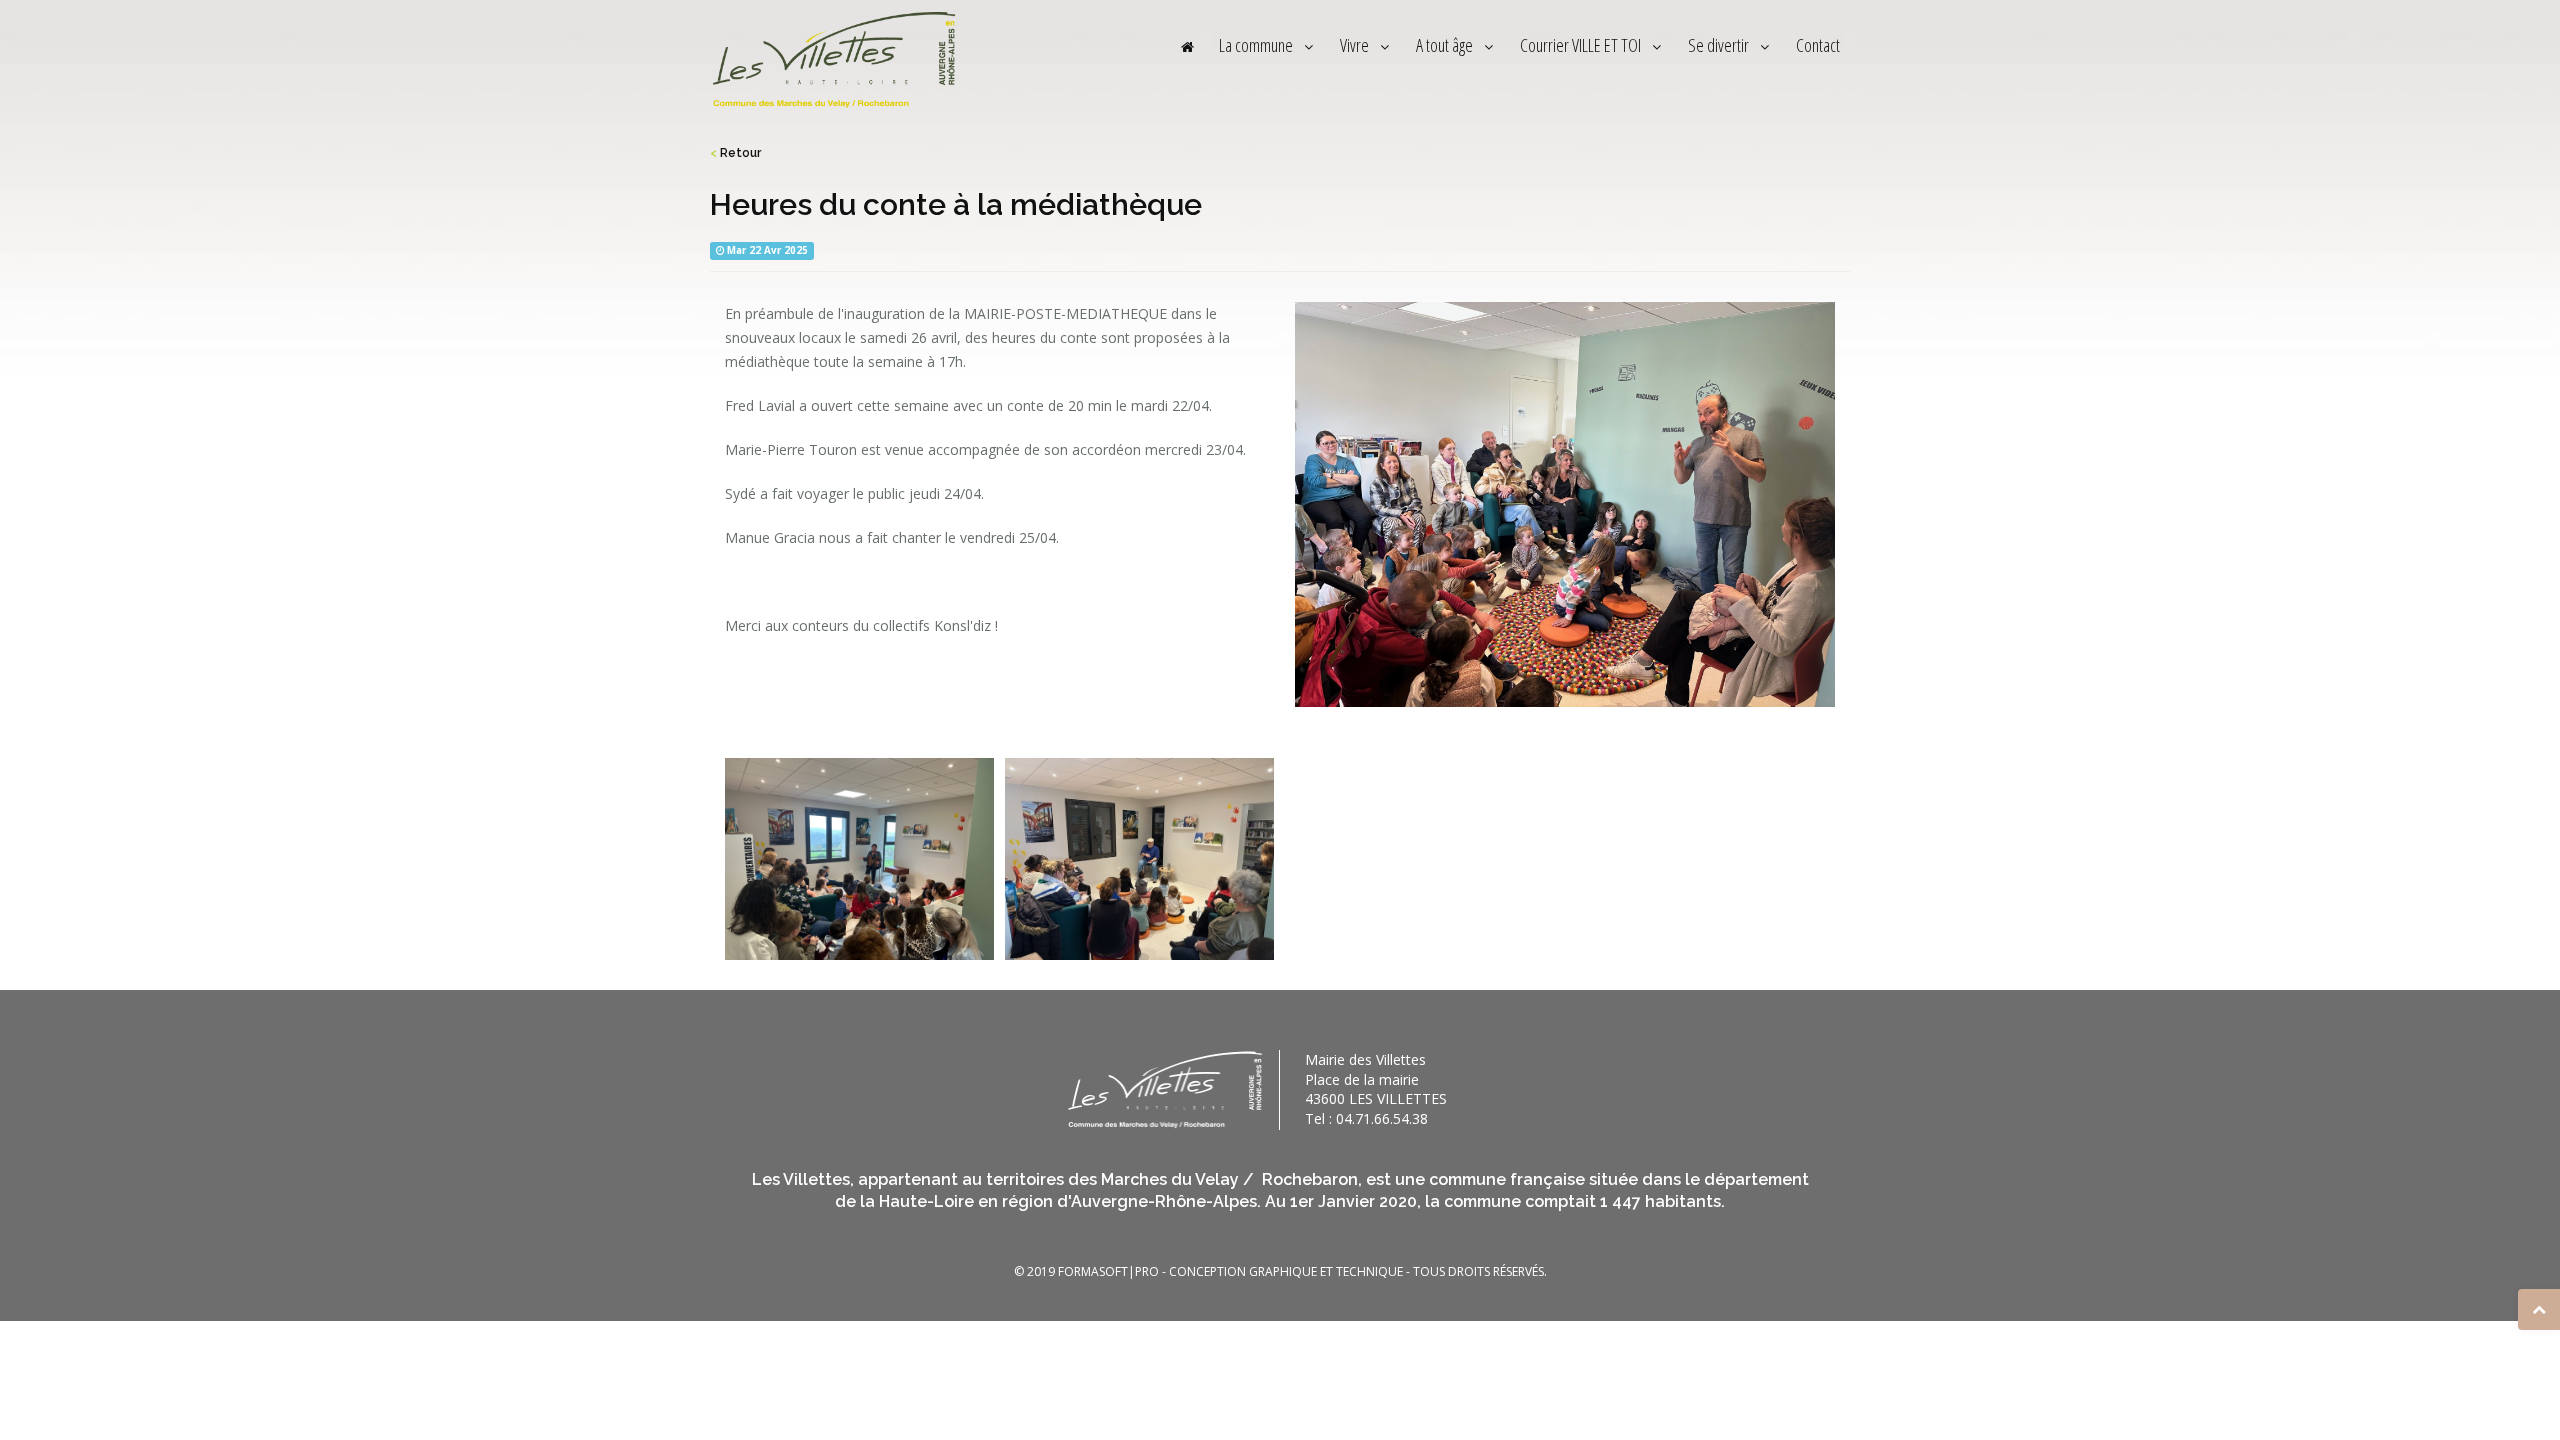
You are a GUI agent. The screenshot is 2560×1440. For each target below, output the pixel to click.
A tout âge (1446, 45)
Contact (1818, 45)
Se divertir (1720, 45)
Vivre (1356, 45)
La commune (1257, 45)
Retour (735, 153)
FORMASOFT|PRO (1108, 1271)
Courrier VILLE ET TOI (1582, 45)
